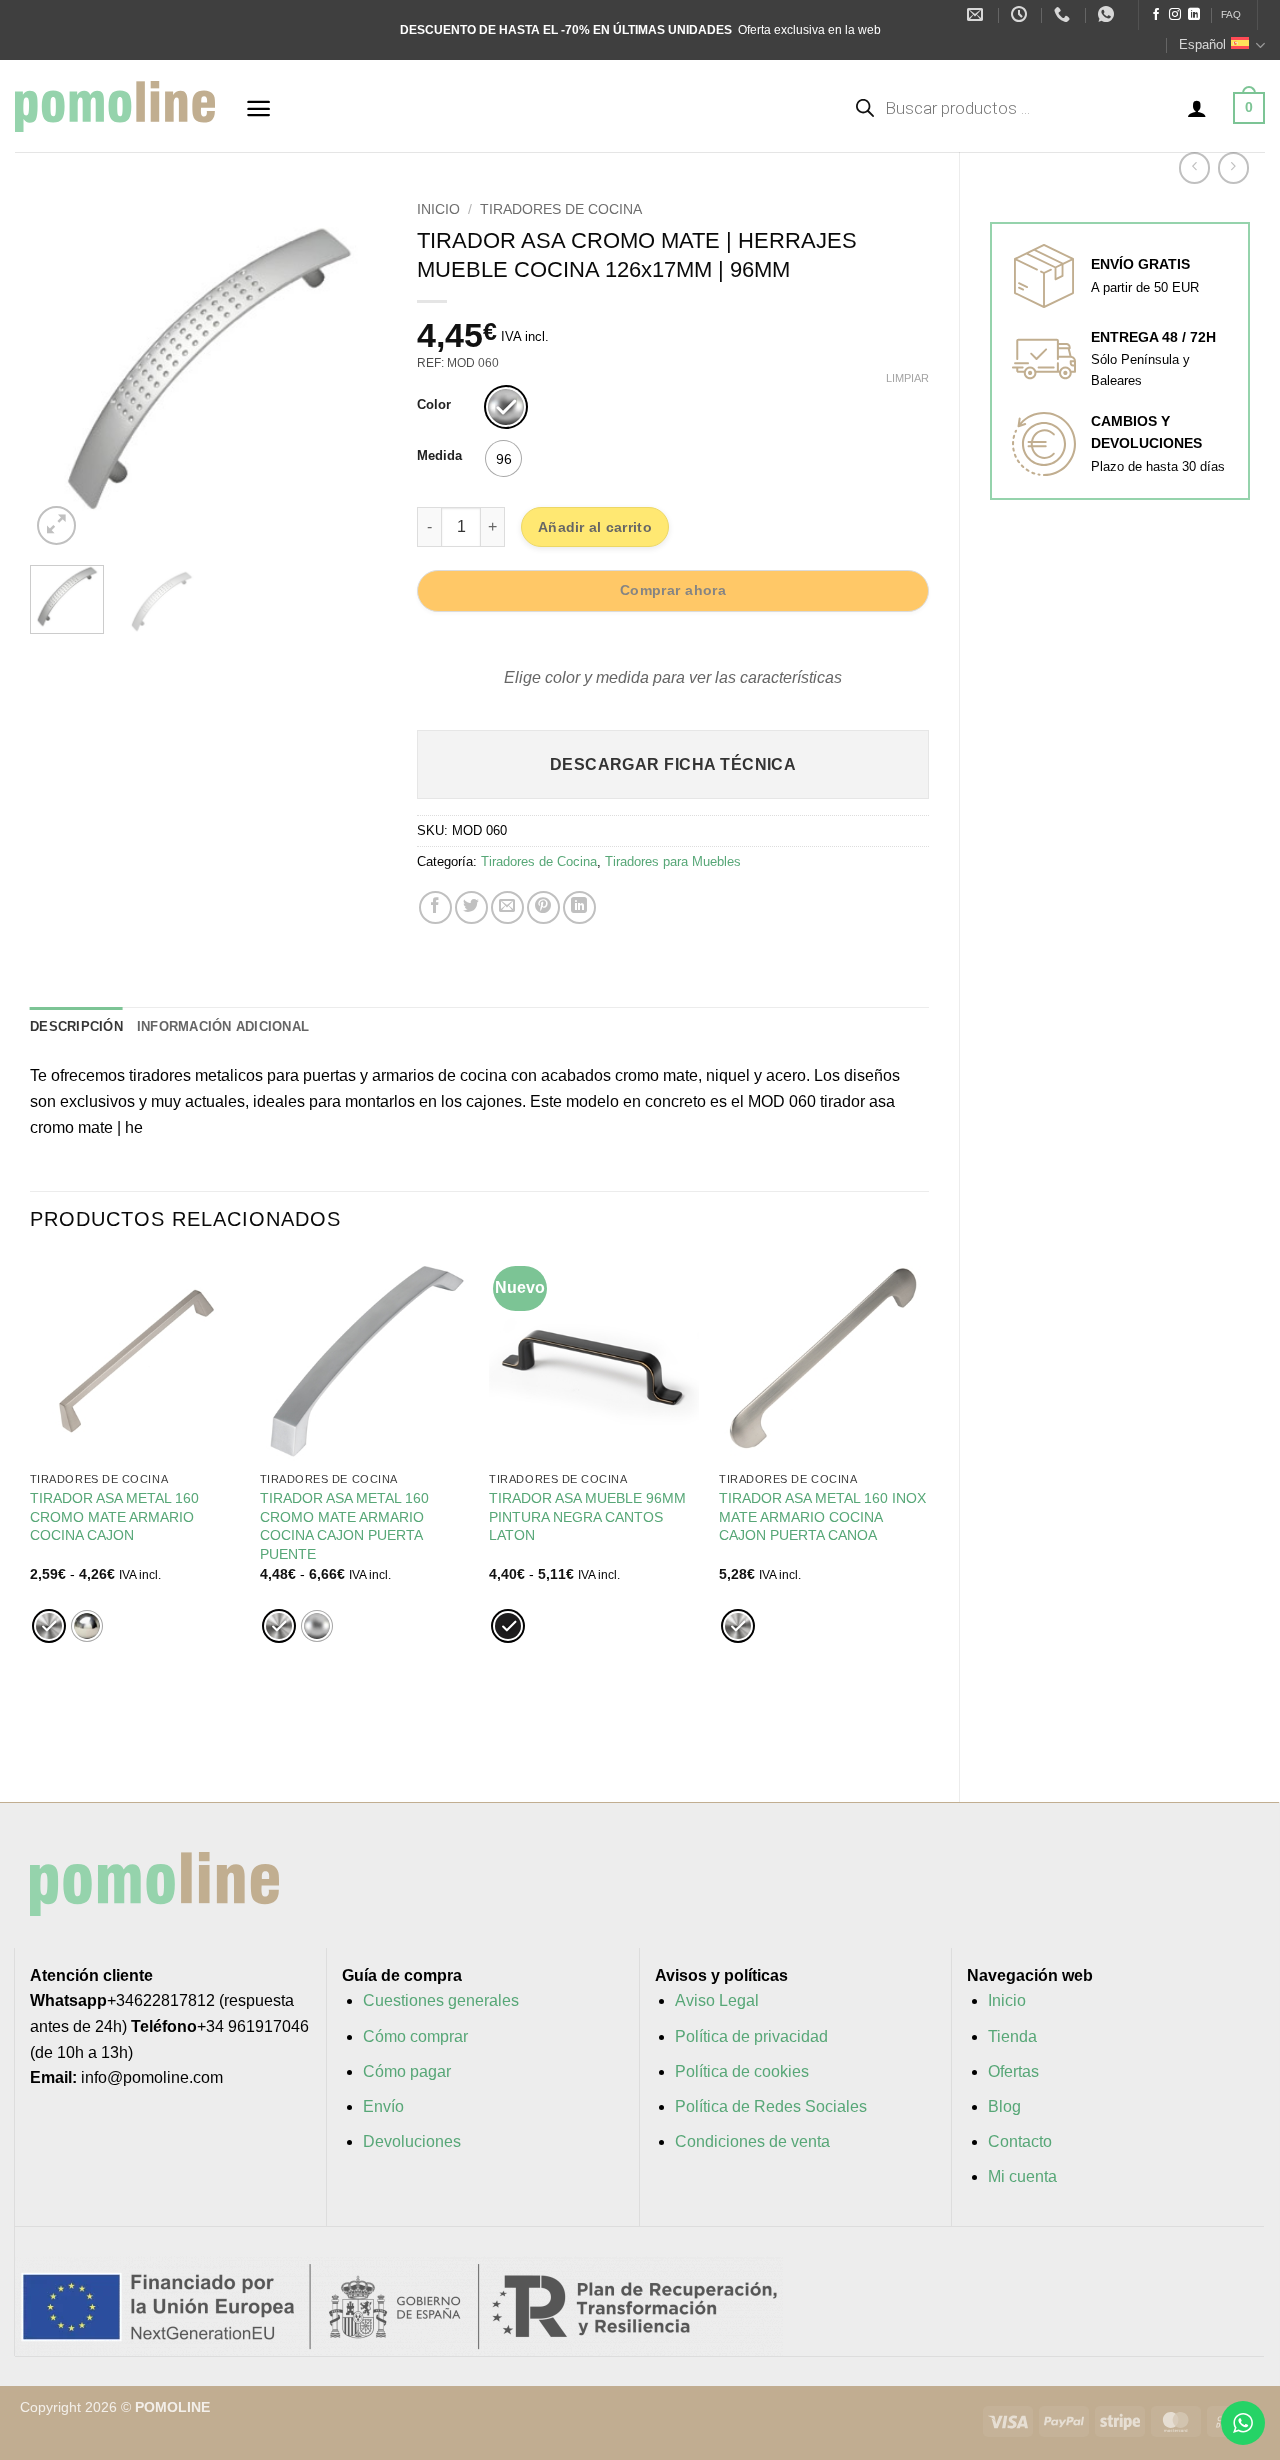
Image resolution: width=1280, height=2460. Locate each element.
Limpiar (907, 378)
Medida (439, 456)
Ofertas (1013, 2071)
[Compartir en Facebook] (435, 907)
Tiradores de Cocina (561, 209)
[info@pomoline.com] (977, 14)
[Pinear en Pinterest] (543, 907)
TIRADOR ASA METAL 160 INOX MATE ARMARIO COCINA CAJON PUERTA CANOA (822, 1516)
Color (434, 405)
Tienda (1012, 2036)
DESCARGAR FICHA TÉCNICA (673, 764)
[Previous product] (1233, 167)
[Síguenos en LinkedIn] (1194, 15)
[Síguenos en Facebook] (1156, 15)
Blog (1004, 2106)
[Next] (355, 370)
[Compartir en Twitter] (471, 907)
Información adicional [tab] (223, 1026)
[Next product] (1194, 167)
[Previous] (62, 370)
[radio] (506, 407)
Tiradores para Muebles (673, 861)
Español (1202, 44)
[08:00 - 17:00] (1021, 14)
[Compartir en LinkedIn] (579, 907)
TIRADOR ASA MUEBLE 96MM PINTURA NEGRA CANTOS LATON (587, 1516)
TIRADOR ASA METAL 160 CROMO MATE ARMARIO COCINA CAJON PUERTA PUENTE (344, 1526)
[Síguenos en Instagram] (1175, 15)
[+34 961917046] (1064, 14)
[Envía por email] (507, 907)
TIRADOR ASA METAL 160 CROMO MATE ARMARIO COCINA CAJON (114, 1516)
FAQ (1231, 14)
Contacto (1020, 2141)
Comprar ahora (673, 590)
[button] (258, 108)
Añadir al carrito (595, 527)
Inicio (438, 209)
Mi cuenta (1022, 2176)
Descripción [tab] (76, 1026)
